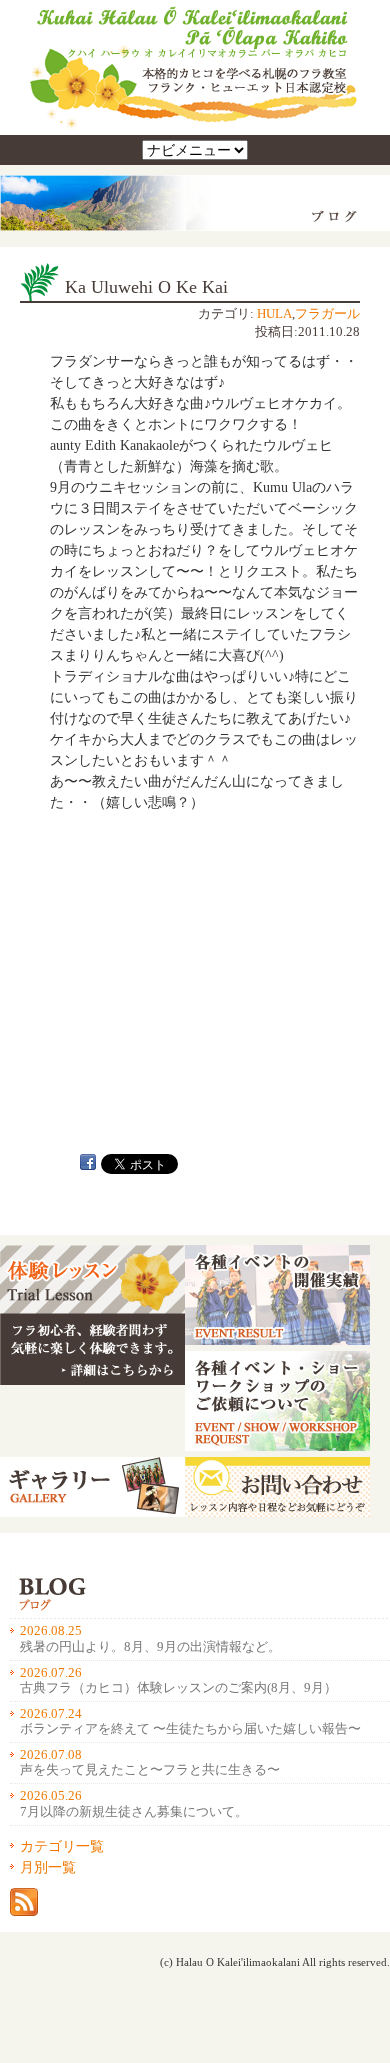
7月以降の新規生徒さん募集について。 (134, 1812)
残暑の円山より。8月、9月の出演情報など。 (150, 1647)
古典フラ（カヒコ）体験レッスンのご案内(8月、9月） (178, 1688)
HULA (274, 314)
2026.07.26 (51, 1673)
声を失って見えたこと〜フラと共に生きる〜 (150, 1770)
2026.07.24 (51, 1714)
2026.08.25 (51, 1631)
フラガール (327, 314)
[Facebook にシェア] (88, 1164)
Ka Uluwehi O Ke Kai (146, 287)
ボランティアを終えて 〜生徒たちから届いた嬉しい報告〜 (190, 1729)
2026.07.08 (51, 1755)
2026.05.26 (51, 1796)
